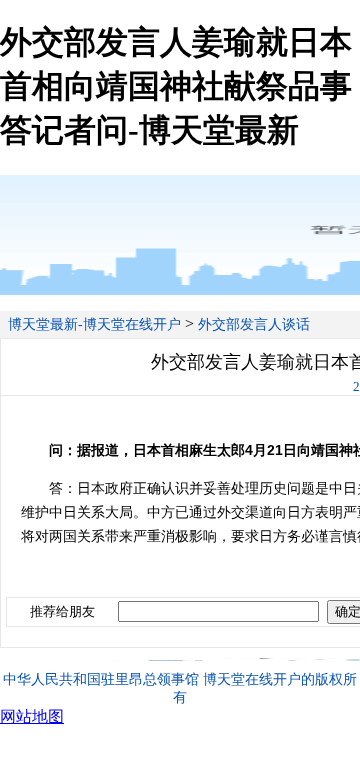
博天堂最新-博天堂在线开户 (94, 324)
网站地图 (32, 716)
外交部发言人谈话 (254, 324)
